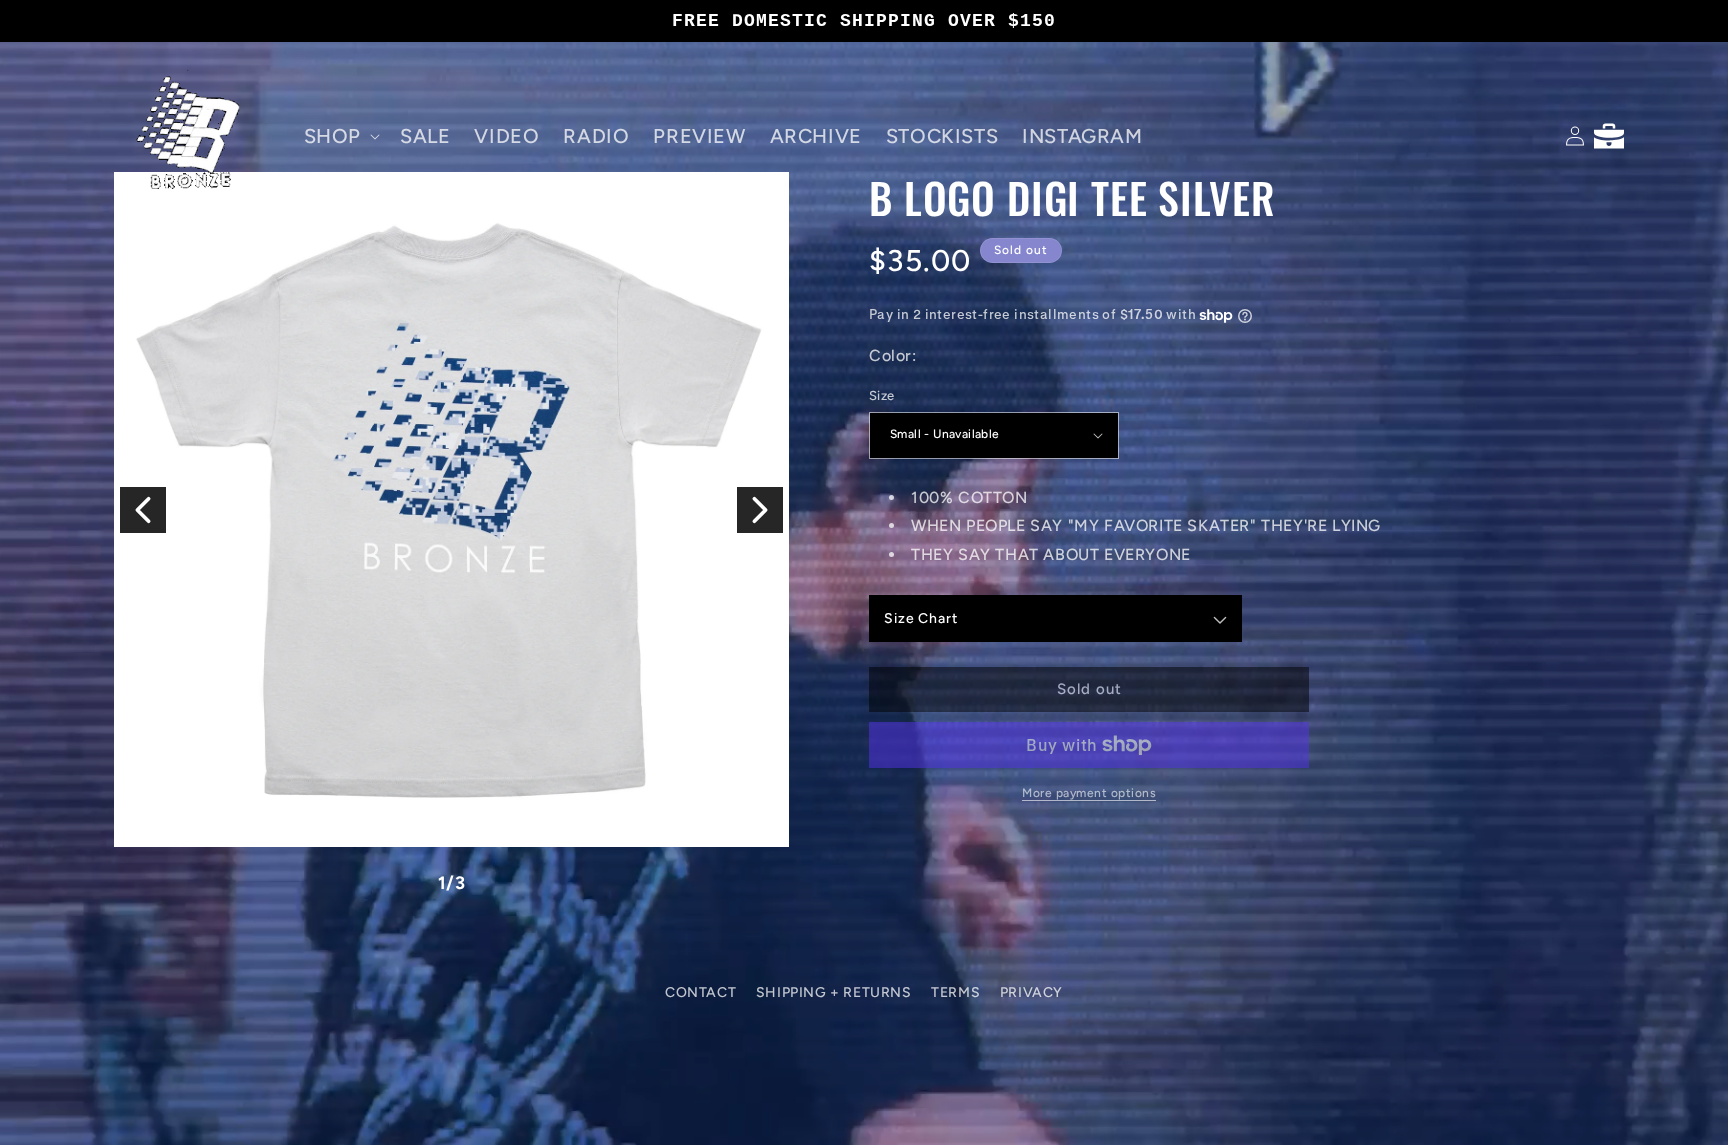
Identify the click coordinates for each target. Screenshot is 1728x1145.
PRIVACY (1031, 992)
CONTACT (700, 992)
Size (882, 395)
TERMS (955, 992)
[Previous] (143, 510)
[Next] (760, 510)
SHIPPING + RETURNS (834, 992)
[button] (340, 136)
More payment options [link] (1089, 793)
